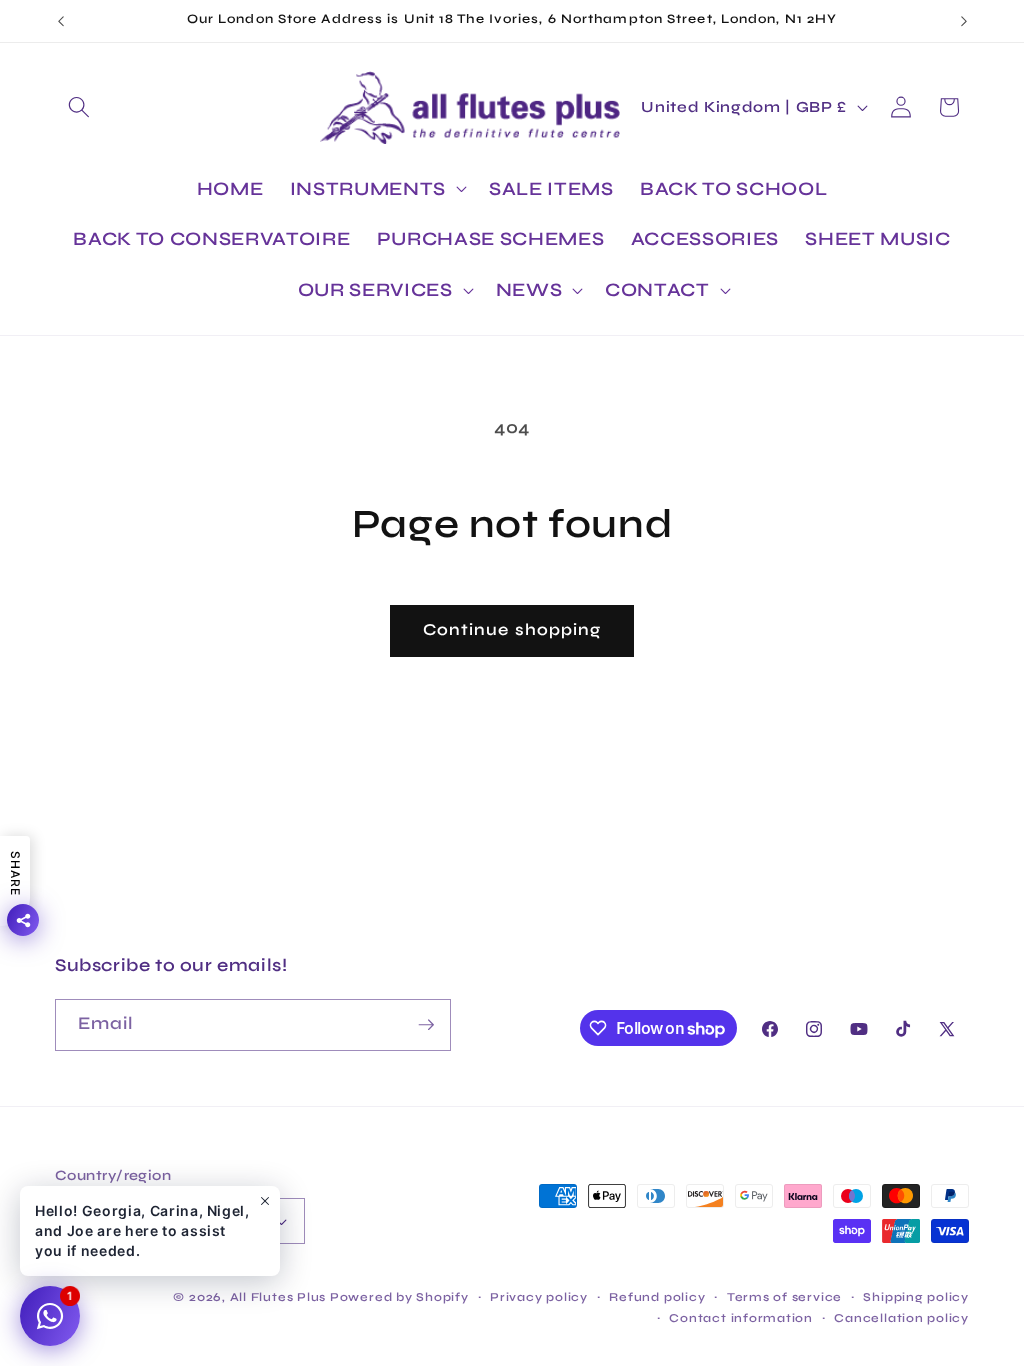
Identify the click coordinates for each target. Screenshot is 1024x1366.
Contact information (741, 1318)
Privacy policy (539, 1297)
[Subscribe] (426, 1025)
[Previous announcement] (61, 21)
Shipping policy (916, 1297)
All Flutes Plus (278, 1297)
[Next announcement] (964, 21)
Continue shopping (512, 630)
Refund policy (657, 1297)
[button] (79, 107)
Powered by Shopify (399, 1297)
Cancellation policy (901, 1318)
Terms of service (784, 1297)
